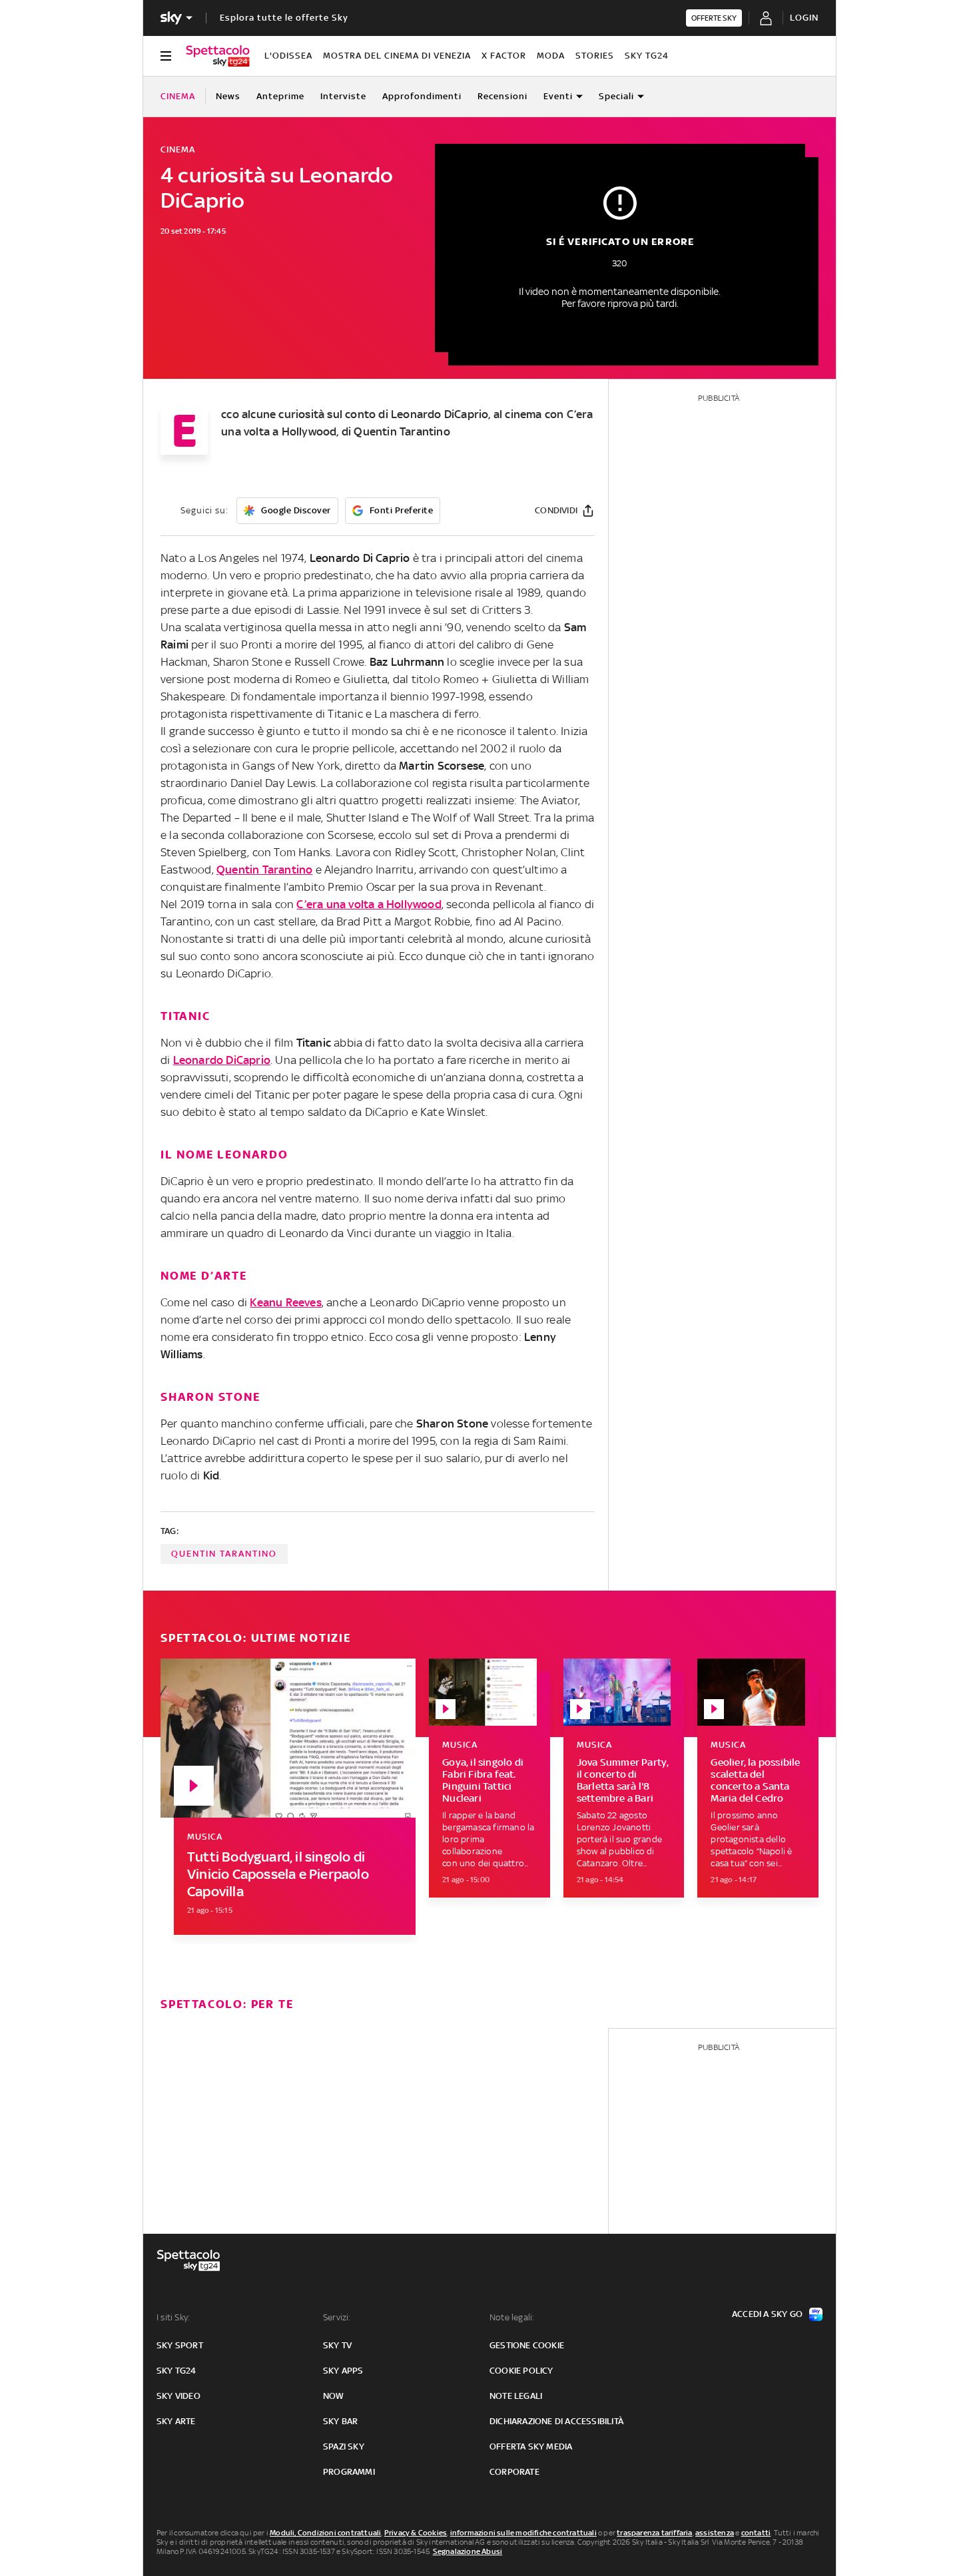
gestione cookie (527, 2345)
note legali (516, 2396)
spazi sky (344, 2447)
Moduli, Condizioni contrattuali (325, 2533)
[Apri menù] (166, 56)
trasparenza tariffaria (654, 2533)
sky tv (337, 2345)
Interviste (343, 96)
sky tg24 (176, 2371)
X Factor (504, 56)
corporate (514, 2472)
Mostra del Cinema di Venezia (397, 56)
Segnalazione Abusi (468, 2551)
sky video (178, 2396)
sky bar (340, 2421)
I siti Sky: (173, 2317)
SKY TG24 (647, 56)
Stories (595, 56)
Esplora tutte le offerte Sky (284, 18)
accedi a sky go (767, 2314)
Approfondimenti (422, 96)
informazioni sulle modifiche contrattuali (523, 2533)
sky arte (176, 2421)
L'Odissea (288, 56)
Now (334, 2396)
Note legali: (512, 2317)
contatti (756, 2533)
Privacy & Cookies (416, 2533)
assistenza (715, 2533)
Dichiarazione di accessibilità (556, 2421)
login (804, 18)
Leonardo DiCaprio (222, 1060)
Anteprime (280, 96)
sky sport (180, 2345)
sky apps (343, 2371)
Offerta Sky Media (531, 2447)
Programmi (349, 2472)
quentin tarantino (224, 1554)
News (228, 96)
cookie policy (521, 2371)
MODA (551, 56)
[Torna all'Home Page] (218, 56)
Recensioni (502, 96)
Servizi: (337, 2317)
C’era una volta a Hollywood (369, 904)
